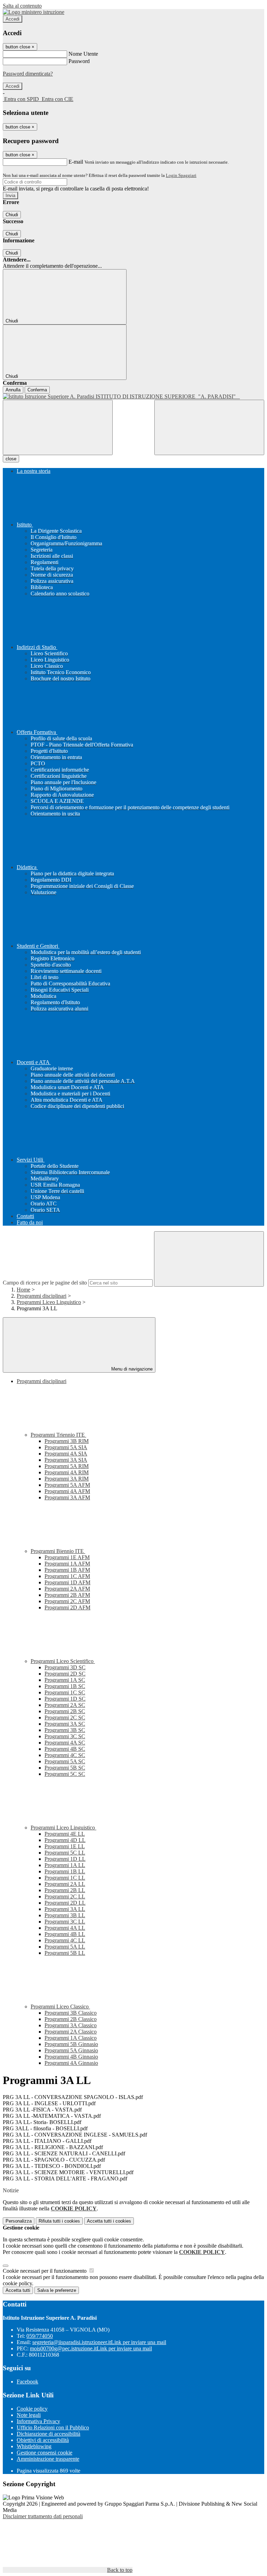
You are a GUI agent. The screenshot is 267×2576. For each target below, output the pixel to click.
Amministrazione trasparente (48, 2459)
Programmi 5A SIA (66, 1447)
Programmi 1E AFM (67, 1557)
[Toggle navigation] (58, 427)
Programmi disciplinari (42, 1296)
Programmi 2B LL (65, 1890)
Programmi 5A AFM (67, 1485)
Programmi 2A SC (65, 1705)
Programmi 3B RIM (67, 1441)
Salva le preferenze (57, 2290)
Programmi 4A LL (65, 1928)
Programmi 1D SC (65, 1699)
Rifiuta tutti (59, 2221)
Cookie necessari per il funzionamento (45, 2271)
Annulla (13, 390)
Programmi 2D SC (65, 1674)
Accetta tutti (109, 2221)
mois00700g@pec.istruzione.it (91, 2348)
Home (23, 1290)
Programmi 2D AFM (67, 1607)
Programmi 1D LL (65, 1859)
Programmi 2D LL (65, 1903)
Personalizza (19, 2221)
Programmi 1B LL (65, 1871)
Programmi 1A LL (65, 1865)
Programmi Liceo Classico (60, 2007)
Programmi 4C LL (65, 1940)
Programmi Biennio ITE (58, 1551)
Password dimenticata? (28, 74)
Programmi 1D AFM (67, 1582)
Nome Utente (83, 54)
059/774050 (40, 2336)
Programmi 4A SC (65, 1743)
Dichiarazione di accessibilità (48, 2434)
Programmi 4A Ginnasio (71, 2063)
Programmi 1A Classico (71, 2038)
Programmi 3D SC (65, 1667)
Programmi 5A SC (65, 1761)
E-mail (76, 162)
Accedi (13, 19)
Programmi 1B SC (65, 1686)
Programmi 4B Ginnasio (71, 2057)
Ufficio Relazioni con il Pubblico (53, 2427)
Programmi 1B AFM (67, 1570)
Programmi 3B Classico (71, 2013)
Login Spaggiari (181, 175)
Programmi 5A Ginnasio (71, 2050)
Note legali (29, 2415)
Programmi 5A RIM (67, 1466)
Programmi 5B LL (65, 1953)
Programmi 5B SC (65, 1768)
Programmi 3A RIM (67, 1479)
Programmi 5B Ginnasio (71, 2044)
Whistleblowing (34, 2446)
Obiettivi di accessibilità (43, 2440)
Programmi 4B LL (65, 1934)
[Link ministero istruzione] (34, 12)
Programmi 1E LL (65, 1846)
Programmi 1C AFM (67, 1576)
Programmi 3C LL (65, 1922)
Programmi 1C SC (65, 1692)
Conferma (37, 390)
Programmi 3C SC (65, 1736)
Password (79, 61)
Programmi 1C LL (65, 1878)
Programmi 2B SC (65, 1711)
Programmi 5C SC (65, 1774)
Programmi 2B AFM (67, 1595)
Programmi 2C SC (65, 1718)
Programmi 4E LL (65, 1834)
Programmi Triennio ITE (58, 1435)
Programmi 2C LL (65, 1896)
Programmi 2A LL (65, 1884)
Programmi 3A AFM (67, 1497)
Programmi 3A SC (65, 1724)
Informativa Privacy (38, 2421)
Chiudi (12, 215)
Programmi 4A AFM (67, 1491)
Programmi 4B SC (65, 1749)
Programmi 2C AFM (67, 1601)
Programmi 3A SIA (66, 1460)
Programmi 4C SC (65, 1755)
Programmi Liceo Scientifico (63, 1661)
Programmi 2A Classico (71, 2032)
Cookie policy (32, 2409)
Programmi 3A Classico (71, 2025)
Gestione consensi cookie (44, 2453)
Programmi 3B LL (65, 1915)
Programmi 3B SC (65, 1730)
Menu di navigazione (131, 1369)
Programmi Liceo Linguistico (49, 1302)
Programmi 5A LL (65, 1947)
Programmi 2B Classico (71, 2019)
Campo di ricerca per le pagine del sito (45, 1283)
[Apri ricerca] (209, 427)
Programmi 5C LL (65, 1853)
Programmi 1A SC (65, 1680)
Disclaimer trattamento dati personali (43, 2516)
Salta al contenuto (22, 6)
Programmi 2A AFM (67, 1589)
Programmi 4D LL (65, 1840)
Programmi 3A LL (65, 1909)
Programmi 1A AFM (67, 1564)
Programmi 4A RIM (67, 1472)
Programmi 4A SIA (66, 1454)
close (11, 459)
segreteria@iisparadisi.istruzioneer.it (99, 2342)
